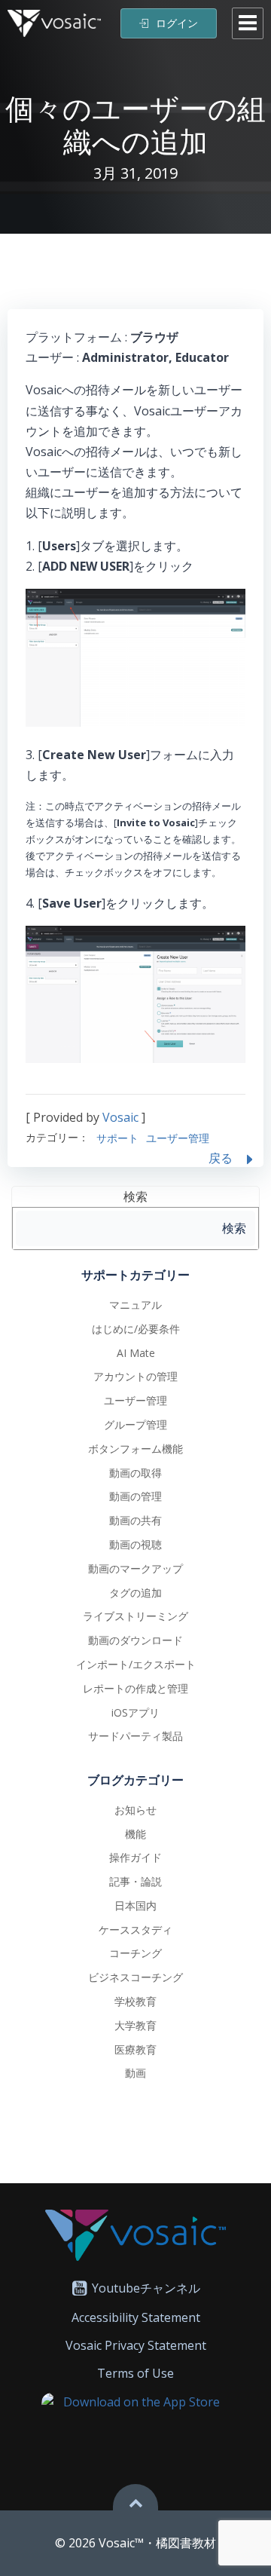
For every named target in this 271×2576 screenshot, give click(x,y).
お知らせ (135, 1810)
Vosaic (120, 1117)
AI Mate (136, 1353)
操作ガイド (135, 1857)
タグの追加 (135, 1593)
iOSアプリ (135, 1712)
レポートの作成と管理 (135, 1688)
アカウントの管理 (135, 1376)
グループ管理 (135, 1424)
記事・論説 (135, 1881)
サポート (117, 1138)
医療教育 (135, 2049)
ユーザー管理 (178, 1138)
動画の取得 (135, 1473)
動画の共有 (135, 1520)
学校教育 (135, 2001)
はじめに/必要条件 (136, 1329)
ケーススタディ (135, 1930)
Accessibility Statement (136, 2317)
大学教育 (135, 2025)
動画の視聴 (135, 1544)
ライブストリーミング (135, 1616)
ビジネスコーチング (135, 1977)
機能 (135, 1834)
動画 (135, 2073)
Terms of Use (135, 2373)
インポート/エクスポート (136, 1664)
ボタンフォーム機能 (135, 1449)
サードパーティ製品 (135, 1736)
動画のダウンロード (135, 1640)
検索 (135, 1196)
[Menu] (248, 23)
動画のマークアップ (135, 1568)
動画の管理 (135, 1496)
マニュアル (135, 1305)
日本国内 (135, 1905)
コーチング (135, 1953)
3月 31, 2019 (135, 173)
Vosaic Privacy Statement (136, 2345)
